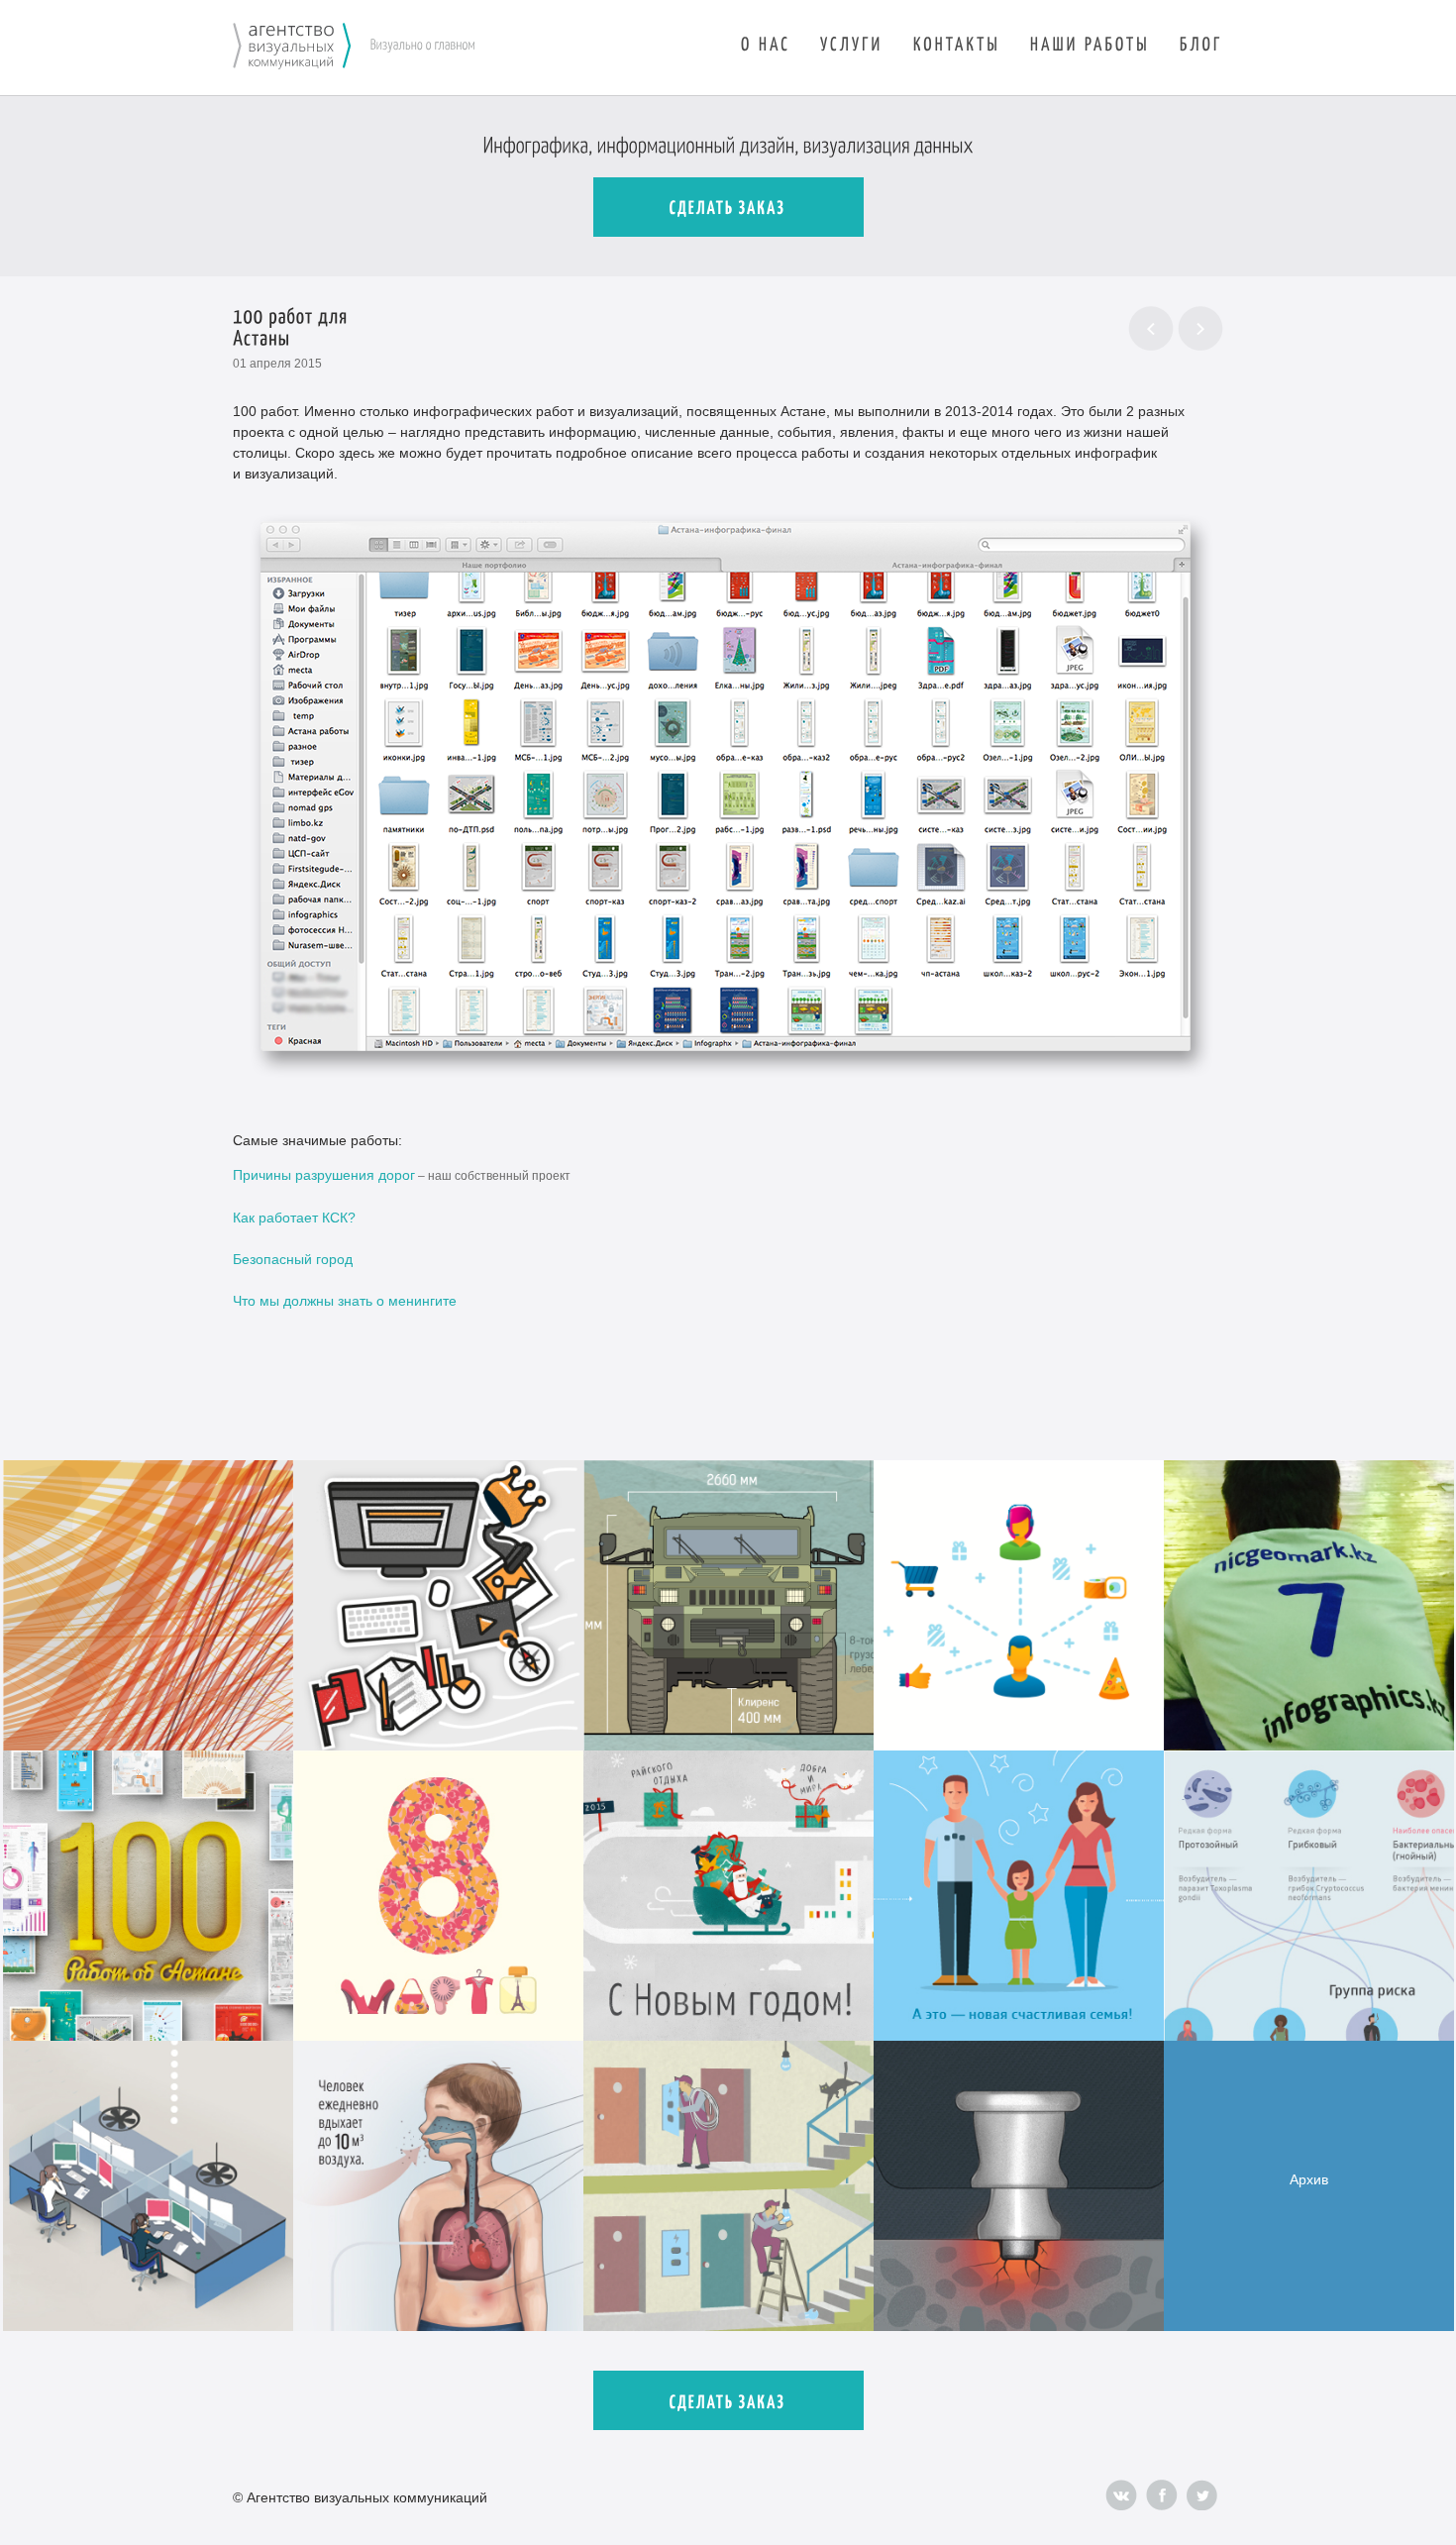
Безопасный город (293, 1259)
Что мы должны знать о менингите (345, 1301)
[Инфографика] (292, 48)
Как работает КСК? (294, 1218)
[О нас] (766, 43)
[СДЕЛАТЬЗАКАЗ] (728, 207)
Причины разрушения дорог (324, 1175)
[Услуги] (852, 43)
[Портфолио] (1090, 43)
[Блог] (1201, 43)
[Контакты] (957, 43)
